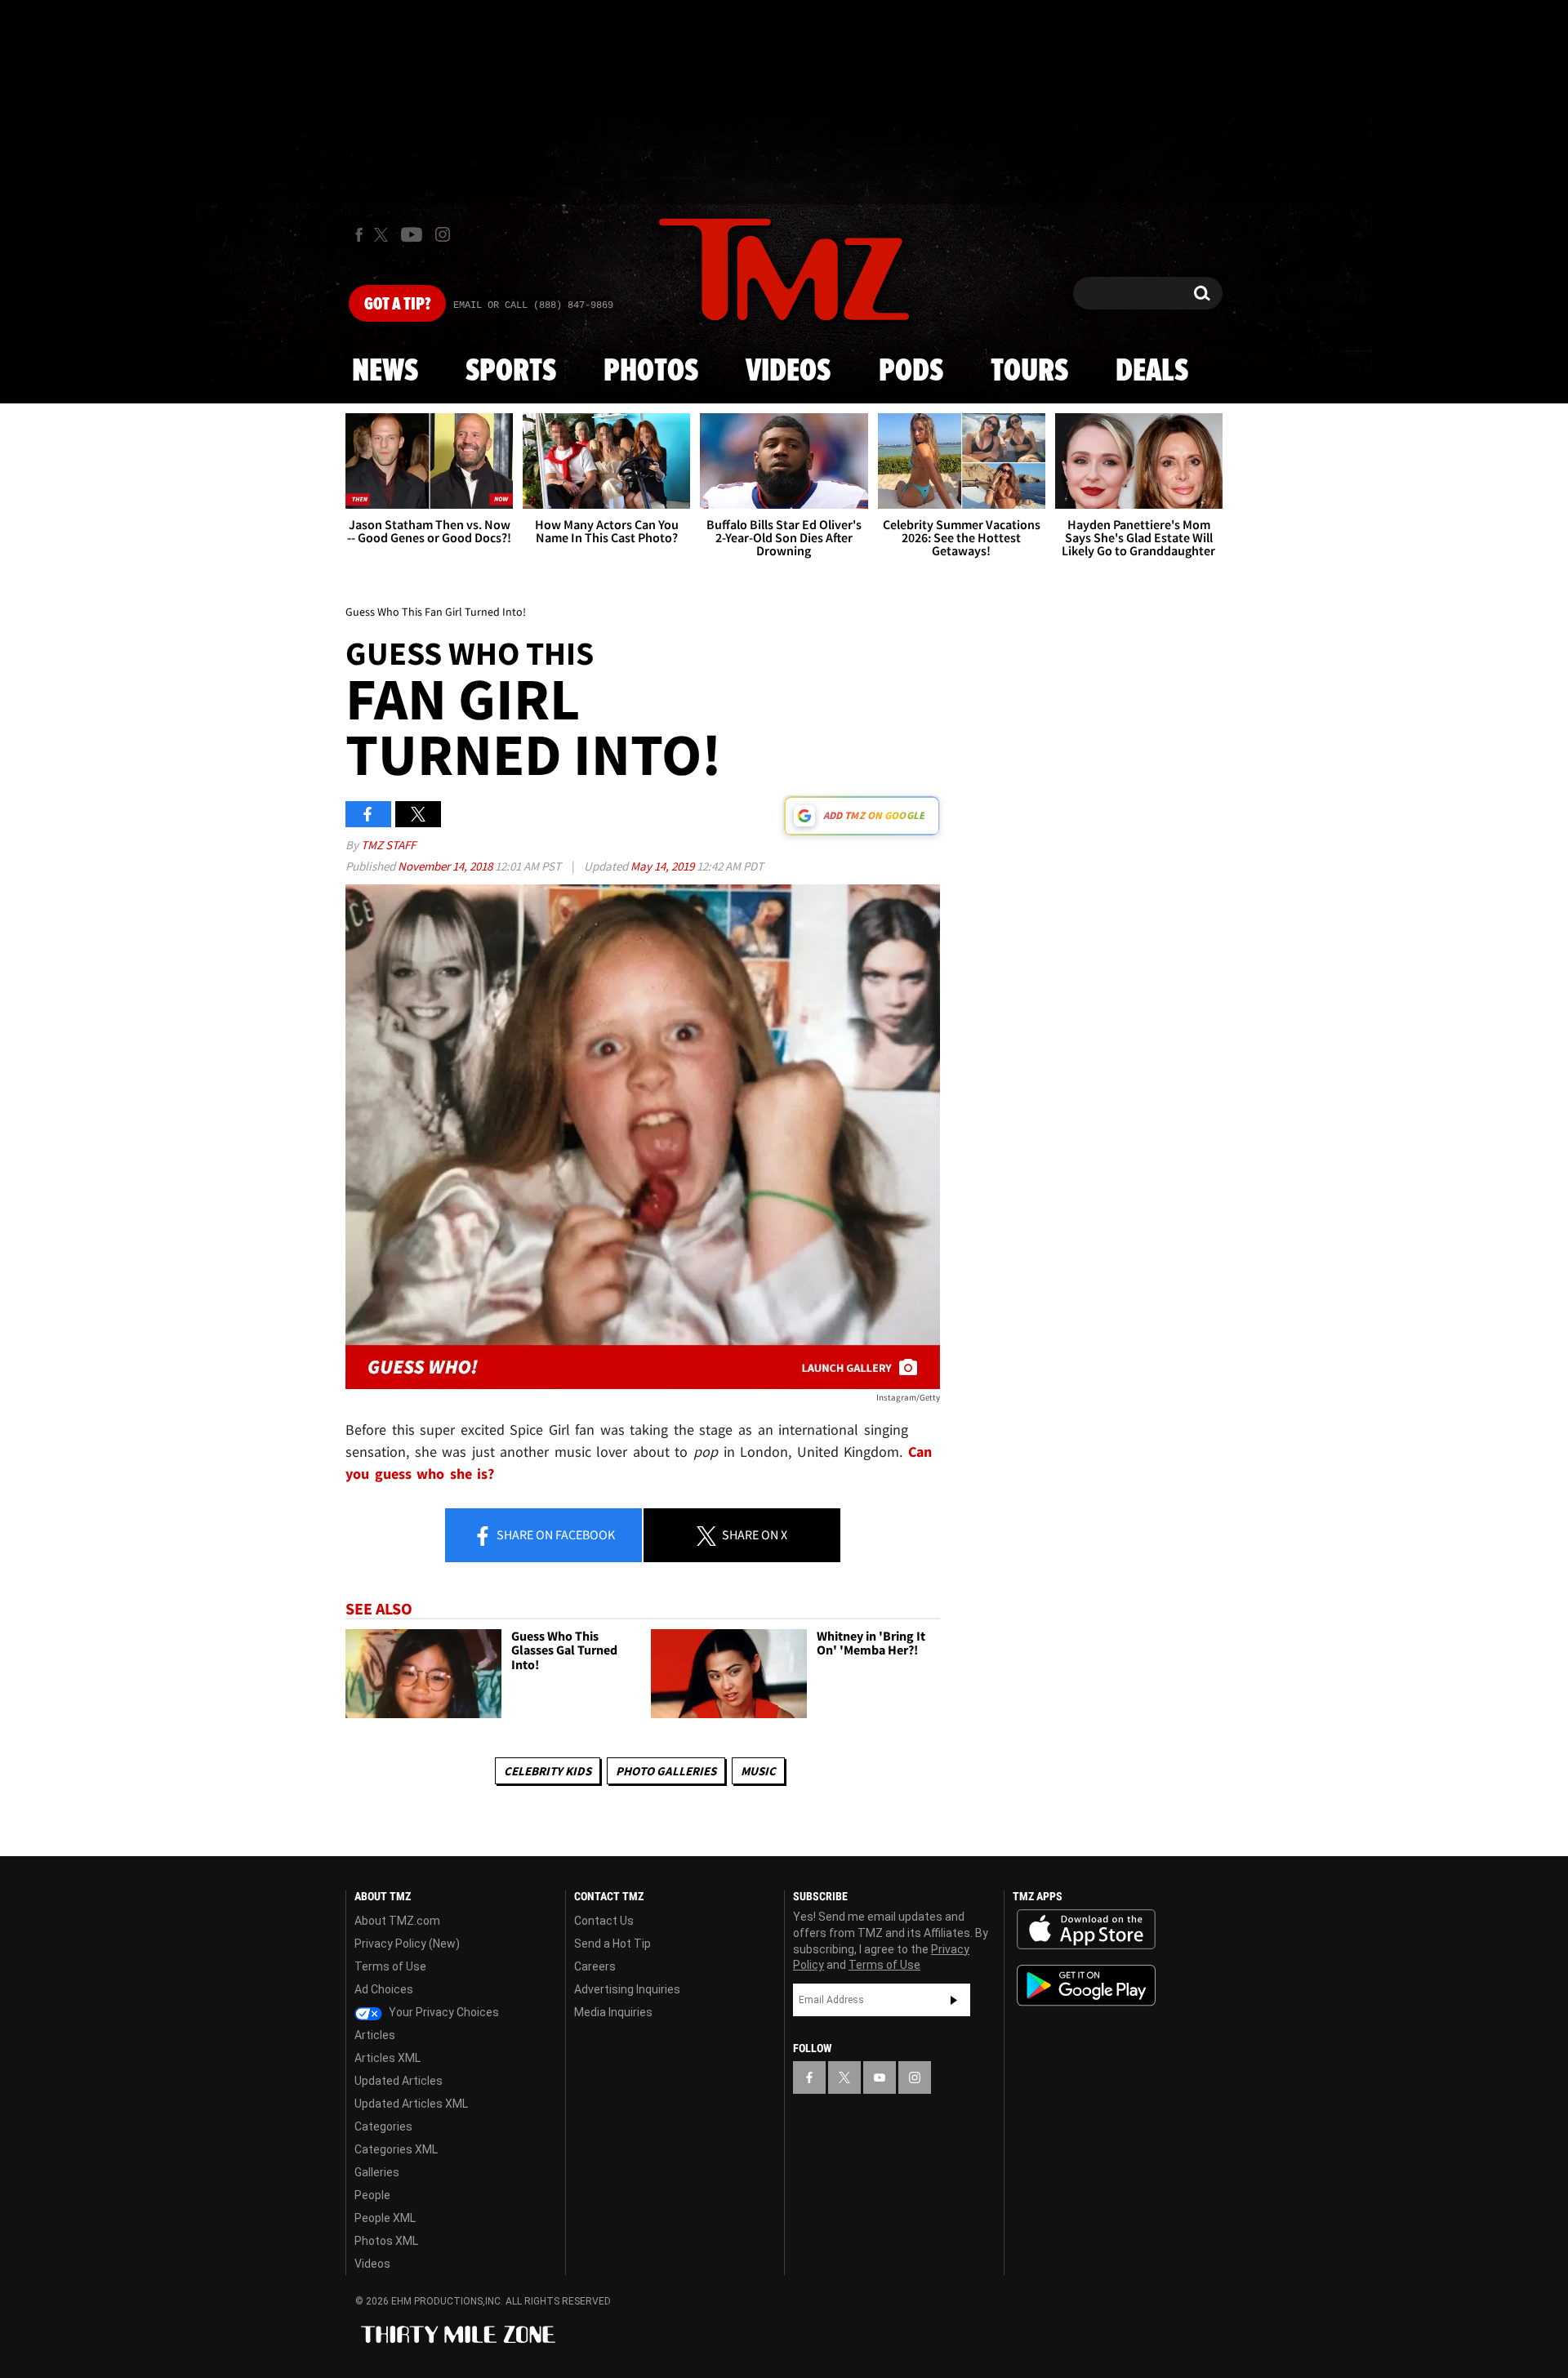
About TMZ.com (397, 1921)
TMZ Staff (388, 845)
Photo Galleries (666, 1771)
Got (397, 305)
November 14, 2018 (446, 866)
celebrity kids (548, 1771)
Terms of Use (390, 1966)
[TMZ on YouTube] (880, 2077)
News (385, 372)
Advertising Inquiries (627, 1989)
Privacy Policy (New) (407, 1944)
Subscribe (954, 2000)
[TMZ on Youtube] (412, 234)
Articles (375, 2035)
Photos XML (386, 2241)
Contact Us (604, 1921)
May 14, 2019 (664, 866)
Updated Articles (399, 2081)
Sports (511, 372)
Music (758, 1771)
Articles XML (388, 2058)
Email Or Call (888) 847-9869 (533, 305)
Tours (1029, 372)
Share (555, 1534)
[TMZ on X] (383, 235)
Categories (383, 2126)
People (372, 2195)
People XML (385, 2218)
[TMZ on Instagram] (443, 234)
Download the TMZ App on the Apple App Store (1086, 1930)
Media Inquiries (613, 2012)
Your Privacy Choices (443, 2012)
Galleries (377, 2172)
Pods (911, 372)
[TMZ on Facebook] (359, 235)
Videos (788, 372)
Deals (1152, 372)
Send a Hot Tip (612, 1944)
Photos (651, 372)
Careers (595, 1966)
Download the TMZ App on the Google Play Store (1086, 1986)
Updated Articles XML (411, 2104)
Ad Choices (384, 1989)
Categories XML (396, 2149)
